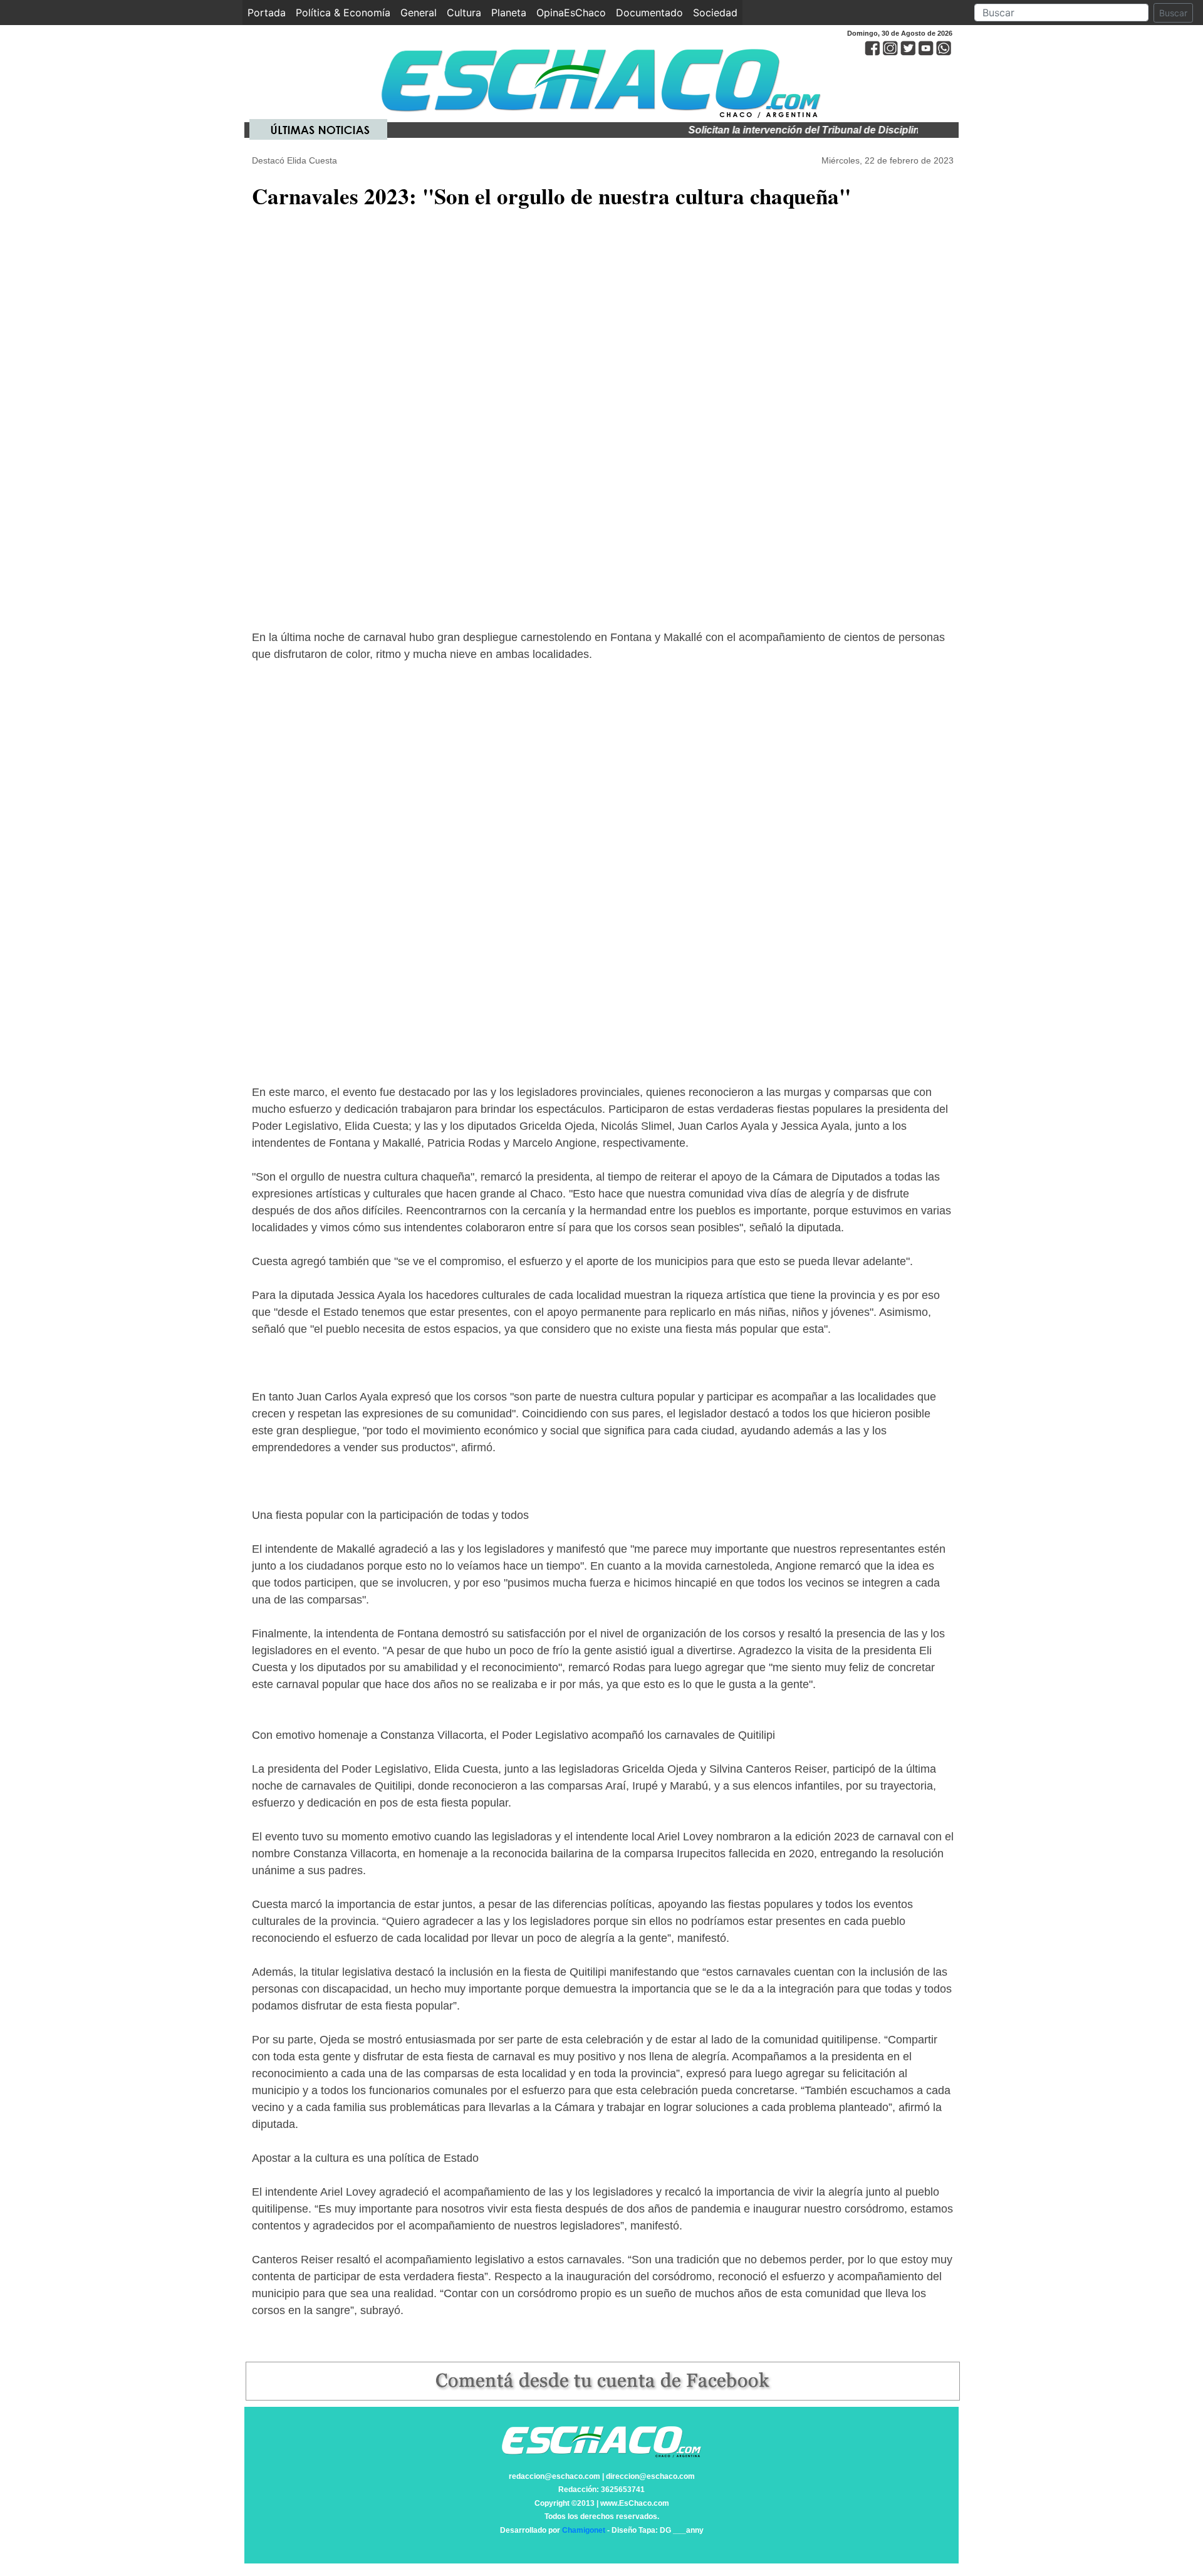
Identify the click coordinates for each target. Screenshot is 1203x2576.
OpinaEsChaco (571, 13)
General (419, 13)
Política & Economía (343, 13)
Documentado (649, 13)
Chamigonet (584, 2530)
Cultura (464, 13)
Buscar (1173, 13)
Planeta (509, 13)
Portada (269, 13)
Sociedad (715, 13)
